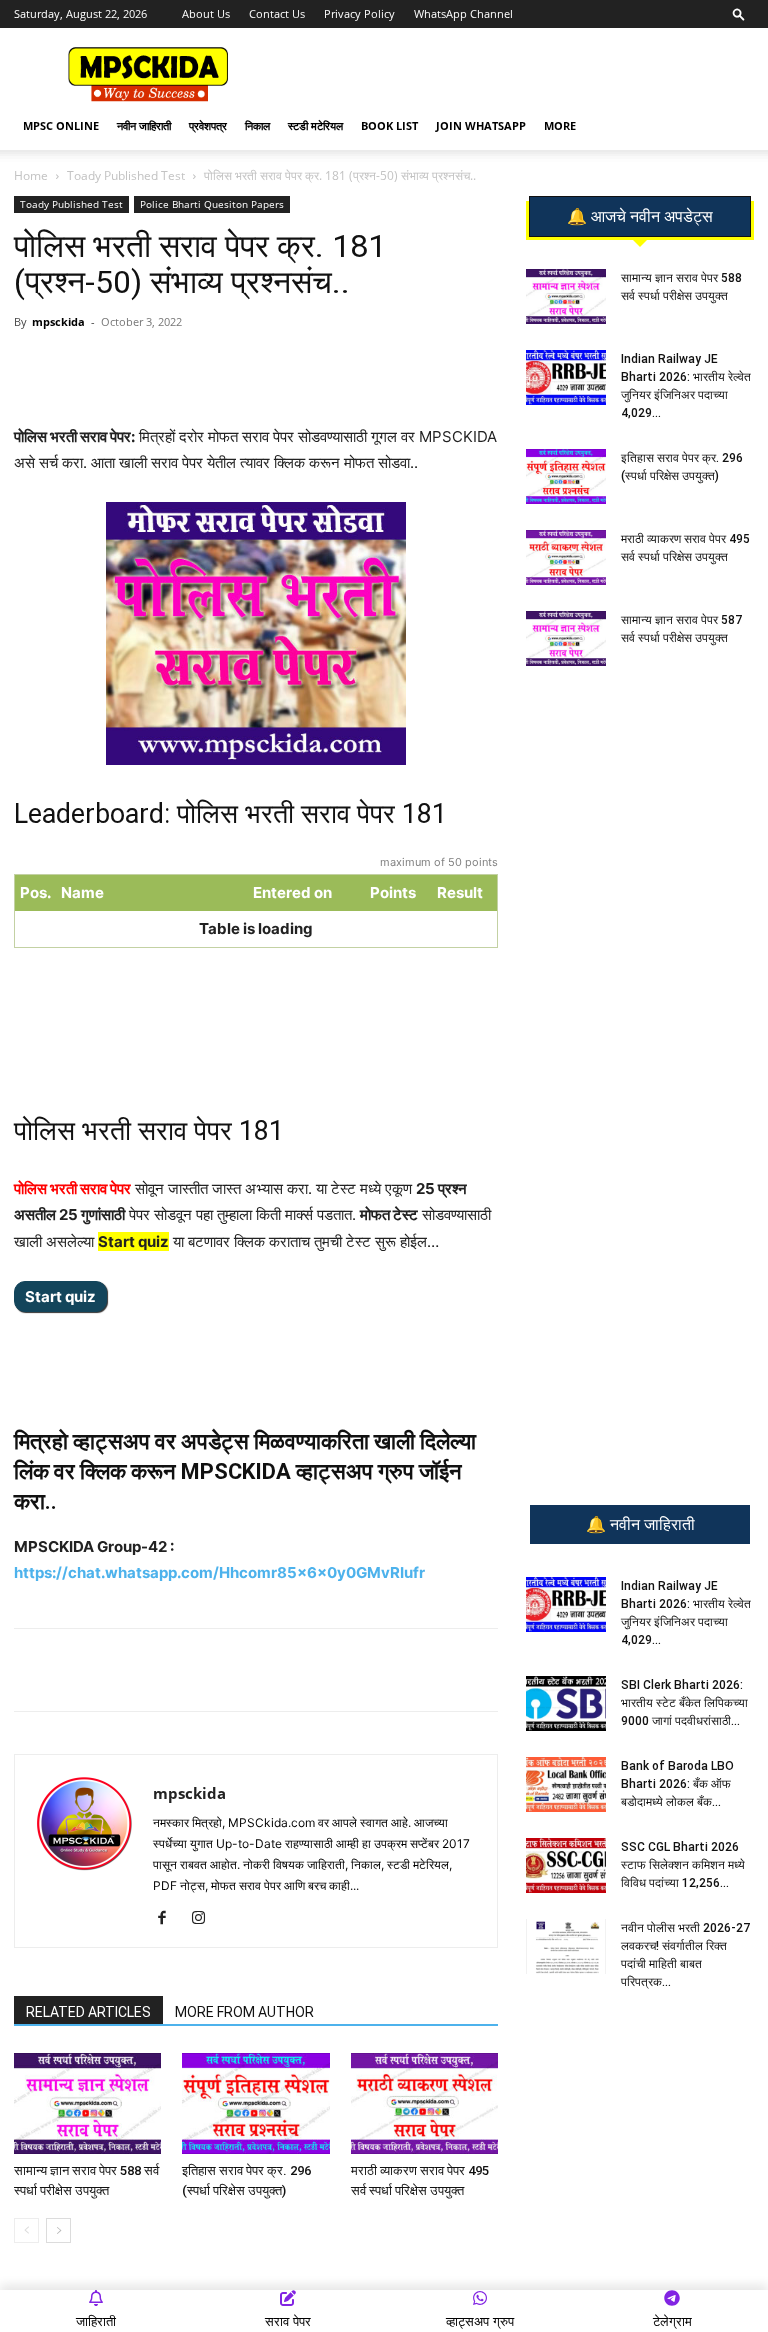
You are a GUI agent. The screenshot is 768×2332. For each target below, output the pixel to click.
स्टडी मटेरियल (315, 125)
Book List (389, 125)
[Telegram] (201, 367)
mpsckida (58, 321)
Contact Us (277, 13)
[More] (340, 367)
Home (31, 175)
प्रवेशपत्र (208, 125)
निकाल (257, 125)
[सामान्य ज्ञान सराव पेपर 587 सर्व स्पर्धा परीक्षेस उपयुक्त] (566, 638)
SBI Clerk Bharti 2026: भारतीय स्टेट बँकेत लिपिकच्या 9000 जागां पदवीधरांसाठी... (684, 1703)
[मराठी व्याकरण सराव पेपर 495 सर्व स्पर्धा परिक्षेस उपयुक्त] (424, 2103)
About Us (206, 13)
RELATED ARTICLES (88, 2012)
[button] (739, 13)
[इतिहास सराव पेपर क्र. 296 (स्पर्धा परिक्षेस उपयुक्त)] (255, 2103)
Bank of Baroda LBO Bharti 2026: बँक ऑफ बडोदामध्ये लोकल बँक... (677, 1784)
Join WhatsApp (481, 125)
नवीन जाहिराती (144, 125)
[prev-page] (26, 2230)
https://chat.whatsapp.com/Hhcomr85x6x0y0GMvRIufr (219, 1572)
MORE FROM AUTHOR (244, 2012)
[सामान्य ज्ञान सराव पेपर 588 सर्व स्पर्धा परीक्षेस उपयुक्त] (87, 2103)
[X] (293, 367)
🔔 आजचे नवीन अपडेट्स (640, 217)
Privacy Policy (359, 13)
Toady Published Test (126, 175)
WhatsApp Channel (463, 13)
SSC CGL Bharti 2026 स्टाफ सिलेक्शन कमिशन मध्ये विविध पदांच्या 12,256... (683, 1865)
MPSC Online (61, 125)
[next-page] (58, 2230)
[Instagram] (205, 1919)
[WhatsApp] (155, 367)
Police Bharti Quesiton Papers (212, 204)
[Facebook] (247, 367)
